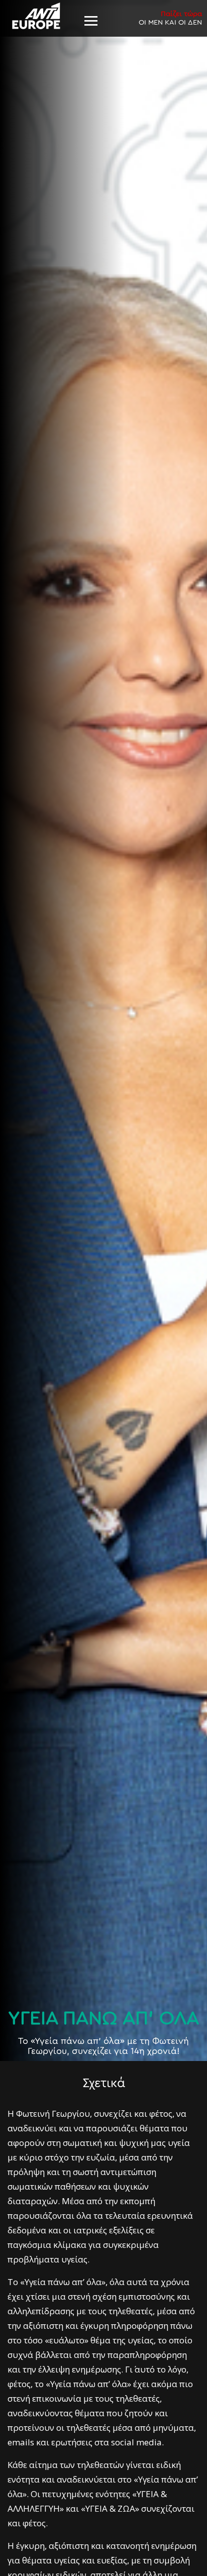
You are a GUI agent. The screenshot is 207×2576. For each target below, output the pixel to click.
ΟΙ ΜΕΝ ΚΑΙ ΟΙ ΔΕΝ (170, 18)
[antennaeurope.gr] (36, 16)
